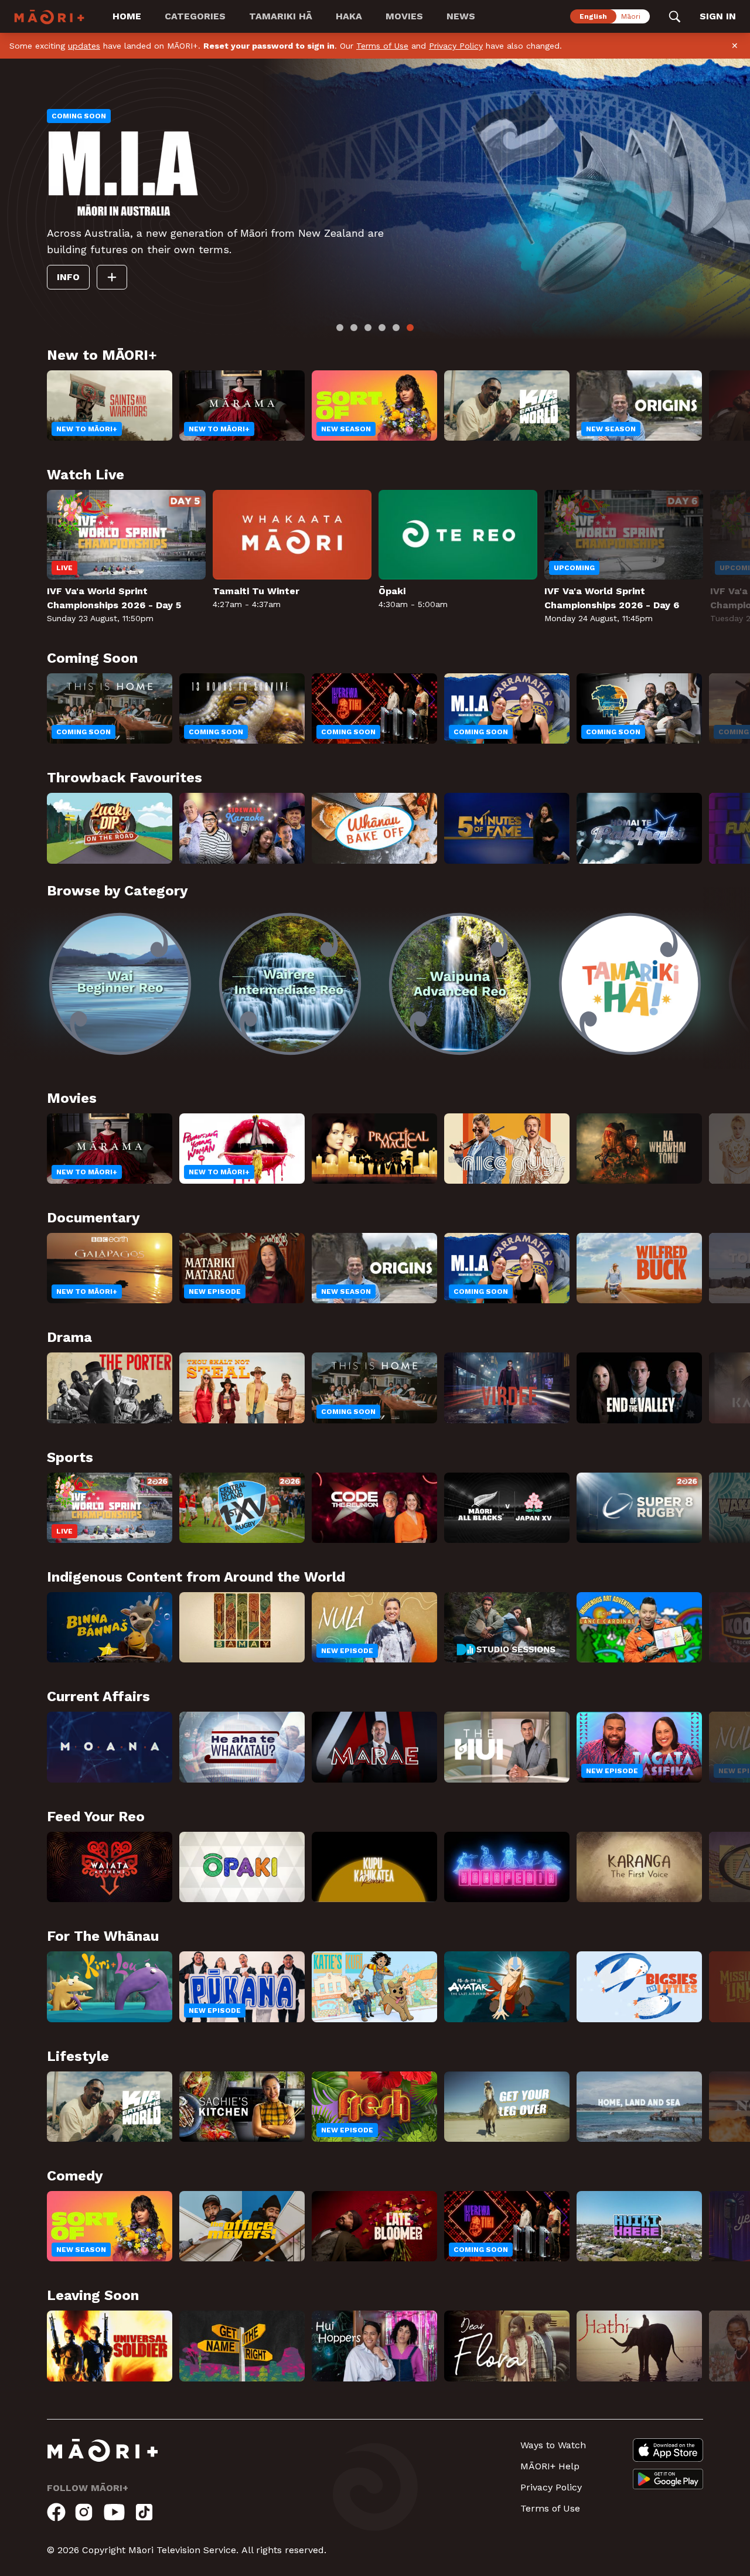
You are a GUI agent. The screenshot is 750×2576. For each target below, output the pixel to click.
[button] (23, 976)
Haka (349, 16)
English (593, 16)
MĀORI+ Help (550, 2466)
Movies (404, 16)
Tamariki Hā (281, 16)
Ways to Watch (553, 2445)
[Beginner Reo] (120, 984)
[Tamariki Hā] (630, 984)
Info (171, 285)
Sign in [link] (718, 16)
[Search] (675, 16)
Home (127, 16)
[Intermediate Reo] (290, 984)
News (461, 16)
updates (84, 46)
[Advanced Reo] (460, 984)
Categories (195, 16)
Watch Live (103, 285)
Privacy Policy (456, 46)
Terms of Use (382, 46)
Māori (631, 16)
